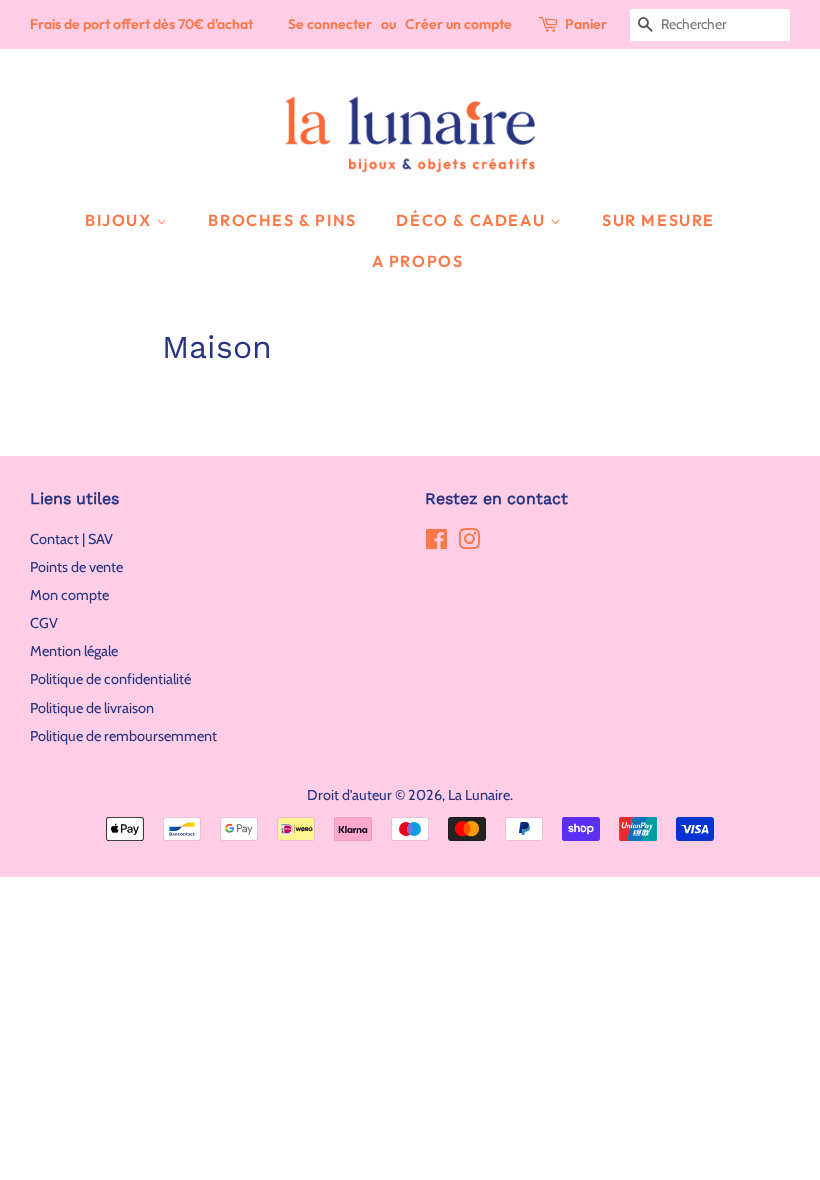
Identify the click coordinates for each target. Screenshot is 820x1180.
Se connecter (330, 24)
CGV (44, 623)
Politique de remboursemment (123, 736)
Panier (586, 24)
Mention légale (74, 651)
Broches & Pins (282, 220)
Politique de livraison (92, 708)
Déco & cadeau (472, 220)
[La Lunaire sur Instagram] (469, 543)
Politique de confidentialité (110, 679)
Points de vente (76, 567)
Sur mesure (658, 220)
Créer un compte (458, 24)
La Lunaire (479, 795)
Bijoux (120, 220)
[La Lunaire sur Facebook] (436, 543)
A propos (418, 261)
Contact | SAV (71, 539)
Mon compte (69, 595)
